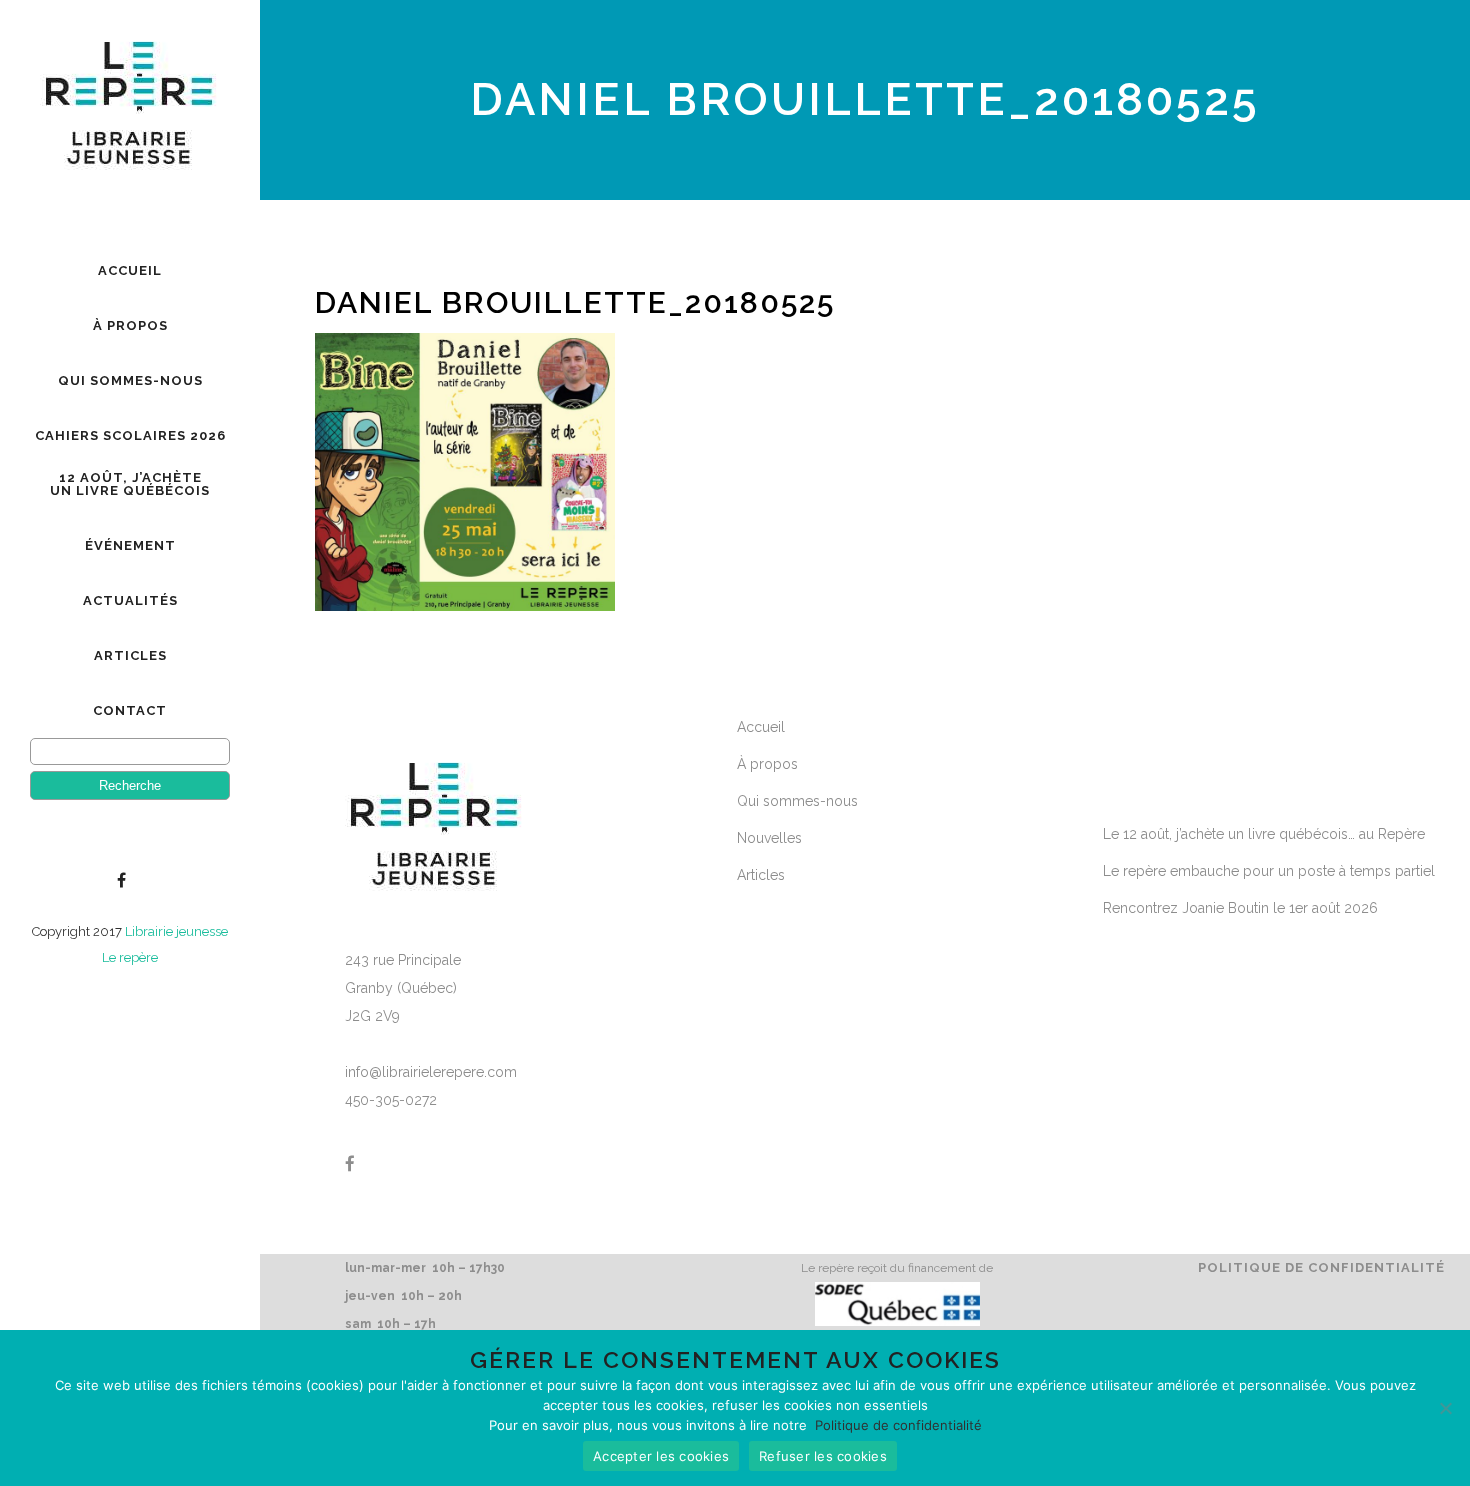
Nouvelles (769, 838)
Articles (761, 875)
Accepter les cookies (661, 1456)
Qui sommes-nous (797, 801)
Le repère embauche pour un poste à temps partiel (1269, 871)
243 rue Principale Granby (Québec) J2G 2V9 (403, 988)
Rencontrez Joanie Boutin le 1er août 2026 (1240, 908)
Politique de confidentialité (1321, 1267)
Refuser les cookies (823, 1456)
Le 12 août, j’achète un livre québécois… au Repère (1264, 834)
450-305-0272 (391, 1100)
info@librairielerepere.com (431, 1072)
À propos (767, 764)
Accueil (761, 727)
